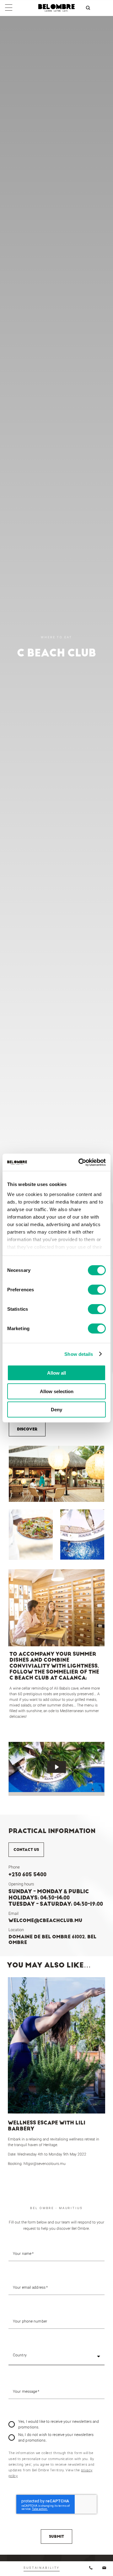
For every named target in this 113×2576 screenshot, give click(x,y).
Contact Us (26, 1850)
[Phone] (86, 2568)
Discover (27, 1429)
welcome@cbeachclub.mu (45, 1920)
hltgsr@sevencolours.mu (45, 2164)
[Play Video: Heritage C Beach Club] (56, 1767)
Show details (79, 1354)
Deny (56, 1410)
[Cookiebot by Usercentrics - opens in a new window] (80, 1162)
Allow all (56, 1373)
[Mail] (100, 2568)
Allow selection (57, 1391)
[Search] (88, 8)
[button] (56, 2356)
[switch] (97, 1290)
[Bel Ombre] (56, 10)
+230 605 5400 (27, 1874)
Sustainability (42, 2568)
